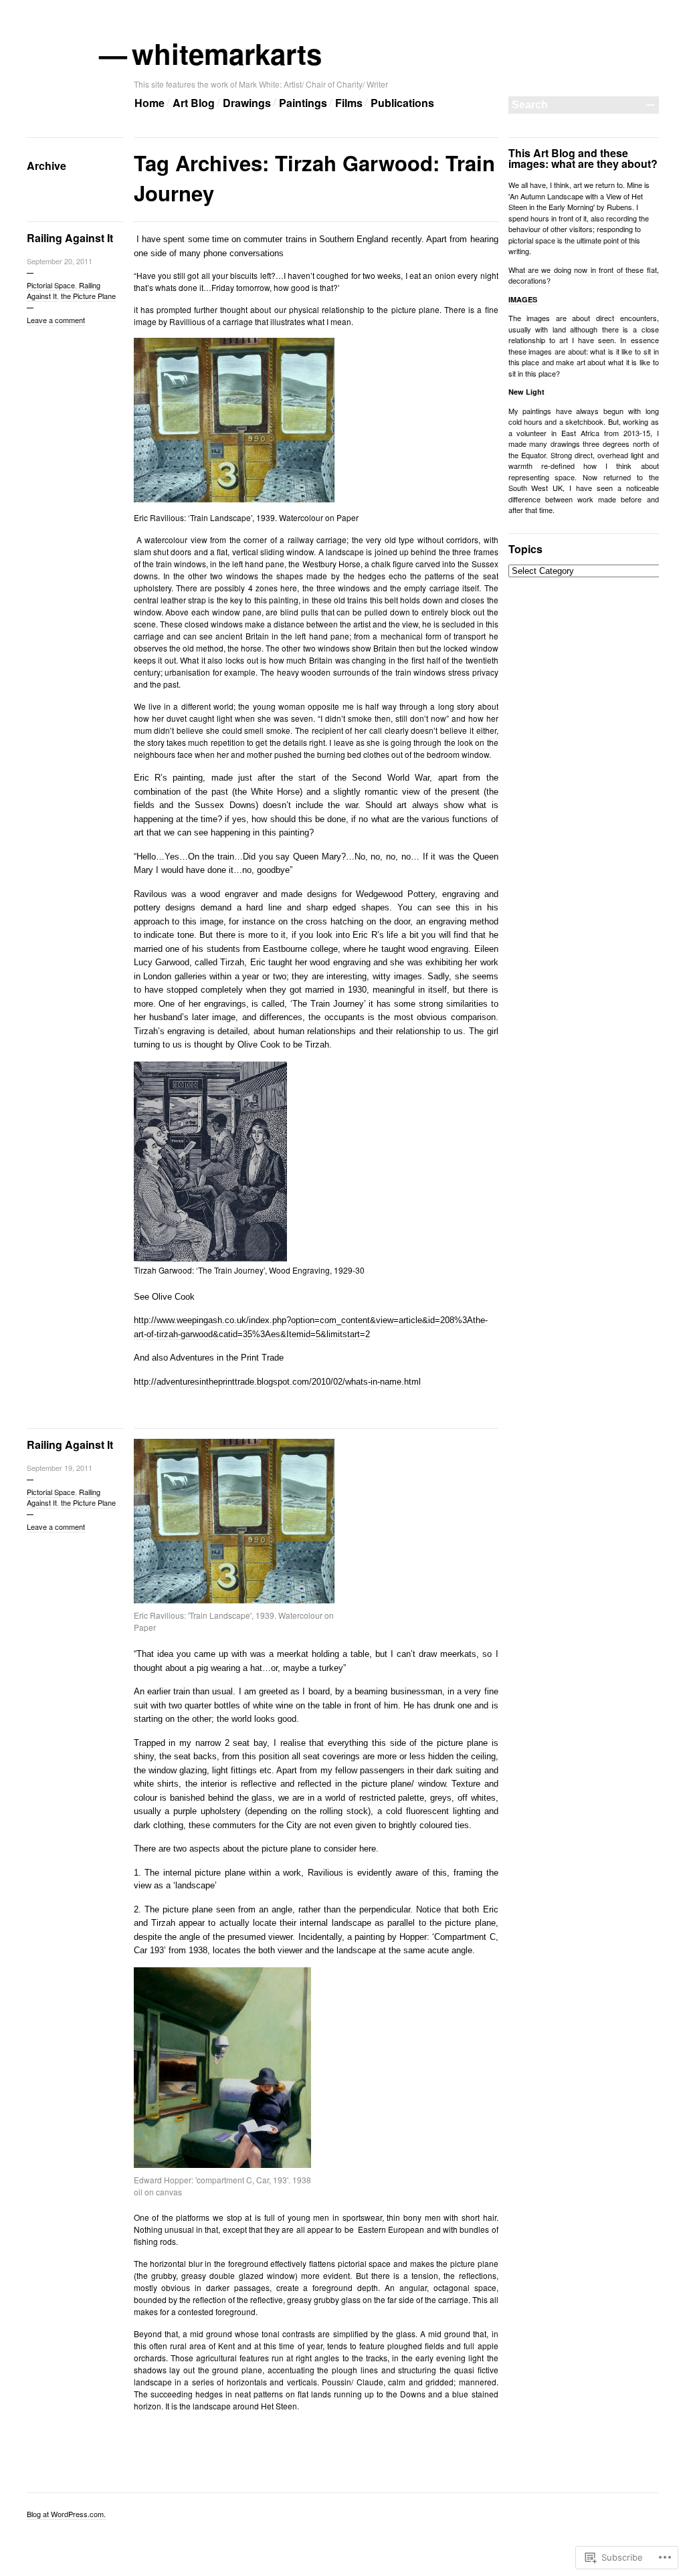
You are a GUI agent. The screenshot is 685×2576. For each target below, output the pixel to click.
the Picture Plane (88, 296)
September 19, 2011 (60, 1468)
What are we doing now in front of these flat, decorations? (584, 275)
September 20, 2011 (60, 261)
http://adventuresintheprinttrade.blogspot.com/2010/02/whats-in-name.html (277, 1382)
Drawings (247, 103)
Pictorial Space (51, 285)
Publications (402, 103)
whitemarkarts (228, 54)
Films (349, 103)
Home (150, 103)
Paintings (303, 103)
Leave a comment (56, 320)
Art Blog (194, 103)
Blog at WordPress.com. (66, 2514)
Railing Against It (70, 238)
